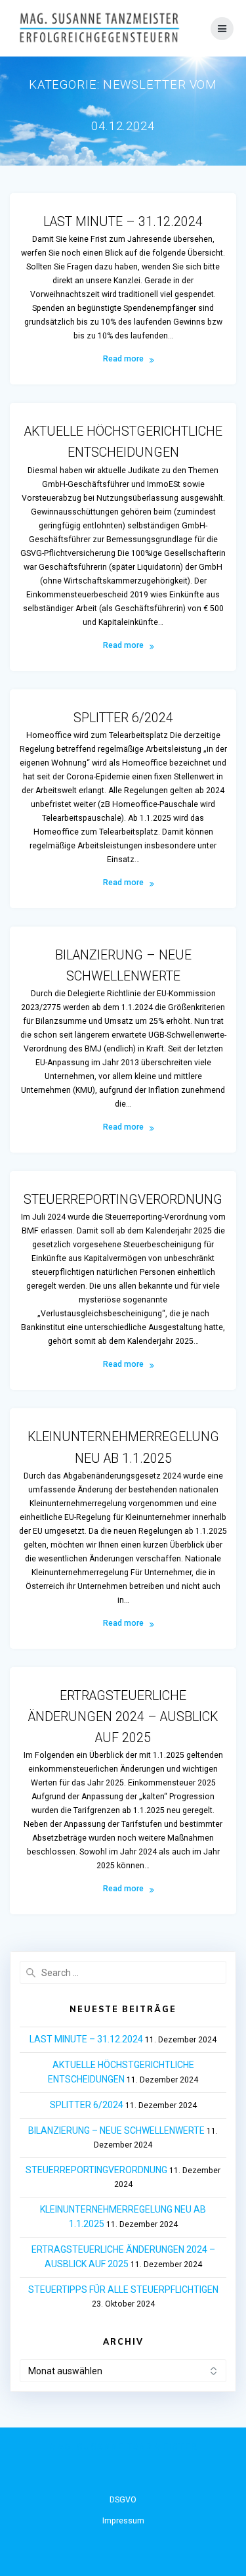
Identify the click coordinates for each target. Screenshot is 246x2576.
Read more (123, 359)
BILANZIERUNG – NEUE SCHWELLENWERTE (116, 2130)
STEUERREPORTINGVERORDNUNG (123, 1200)
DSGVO (123, 2500)
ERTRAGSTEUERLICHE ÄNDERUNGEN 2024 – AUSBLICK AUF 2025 (123, 1717)
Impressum (123, 2521)
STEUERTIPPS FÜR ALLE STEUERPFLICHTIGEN (123, 2289)
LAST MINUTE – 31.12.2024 (123, 222)
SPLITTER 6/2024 (123, 718)
